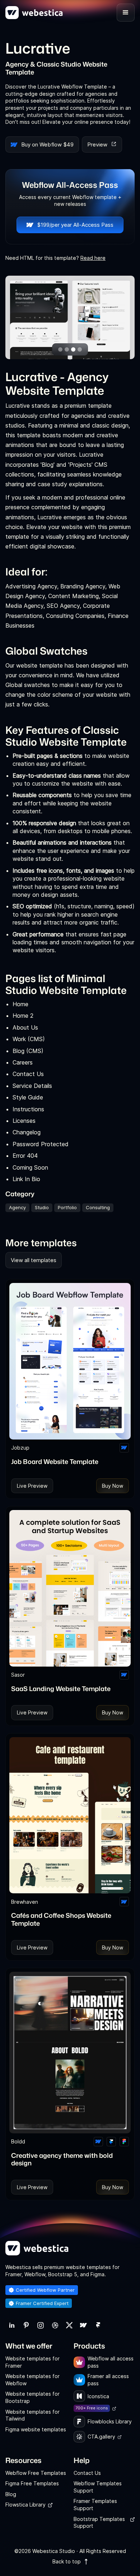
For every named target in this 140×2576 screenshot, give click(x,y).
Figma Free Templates (32, 2483)
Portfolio (67, 1207)
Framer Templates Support (95, 2505)
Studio (42, 1207)
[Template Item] (70, 1361)
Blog (11, 2494)
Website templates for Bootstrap (32, 2397)
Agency (17, 1207)
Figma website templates (36, 2429)
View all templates (34, 1260)
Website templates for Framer (32, 2362)
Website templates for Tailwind (32, 2415)
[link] (12, 2325)
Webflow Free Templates (36, 2473)
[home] (34, 13)
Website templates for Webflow (32, 2380)
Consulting (98, 1207)
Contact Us (87, 2473)
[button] (126, 13)
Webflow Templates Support (98, 2487)
